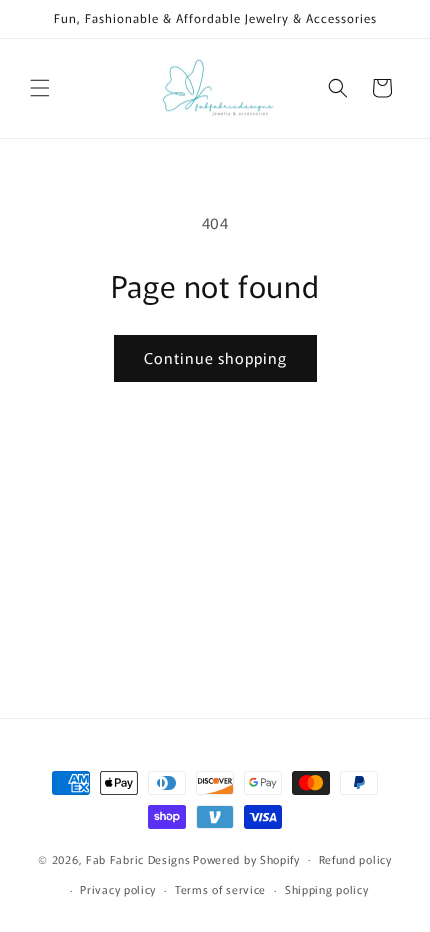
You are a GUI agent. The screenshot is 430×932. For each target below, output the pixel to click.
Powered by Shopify (246, 858)
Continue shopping (215, 357)
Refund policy (355, 859)
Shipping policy (327, 889)
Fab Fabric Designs (138, 858)
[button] (40, 88)
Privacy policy (118, 889)
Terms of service (220, 889)
